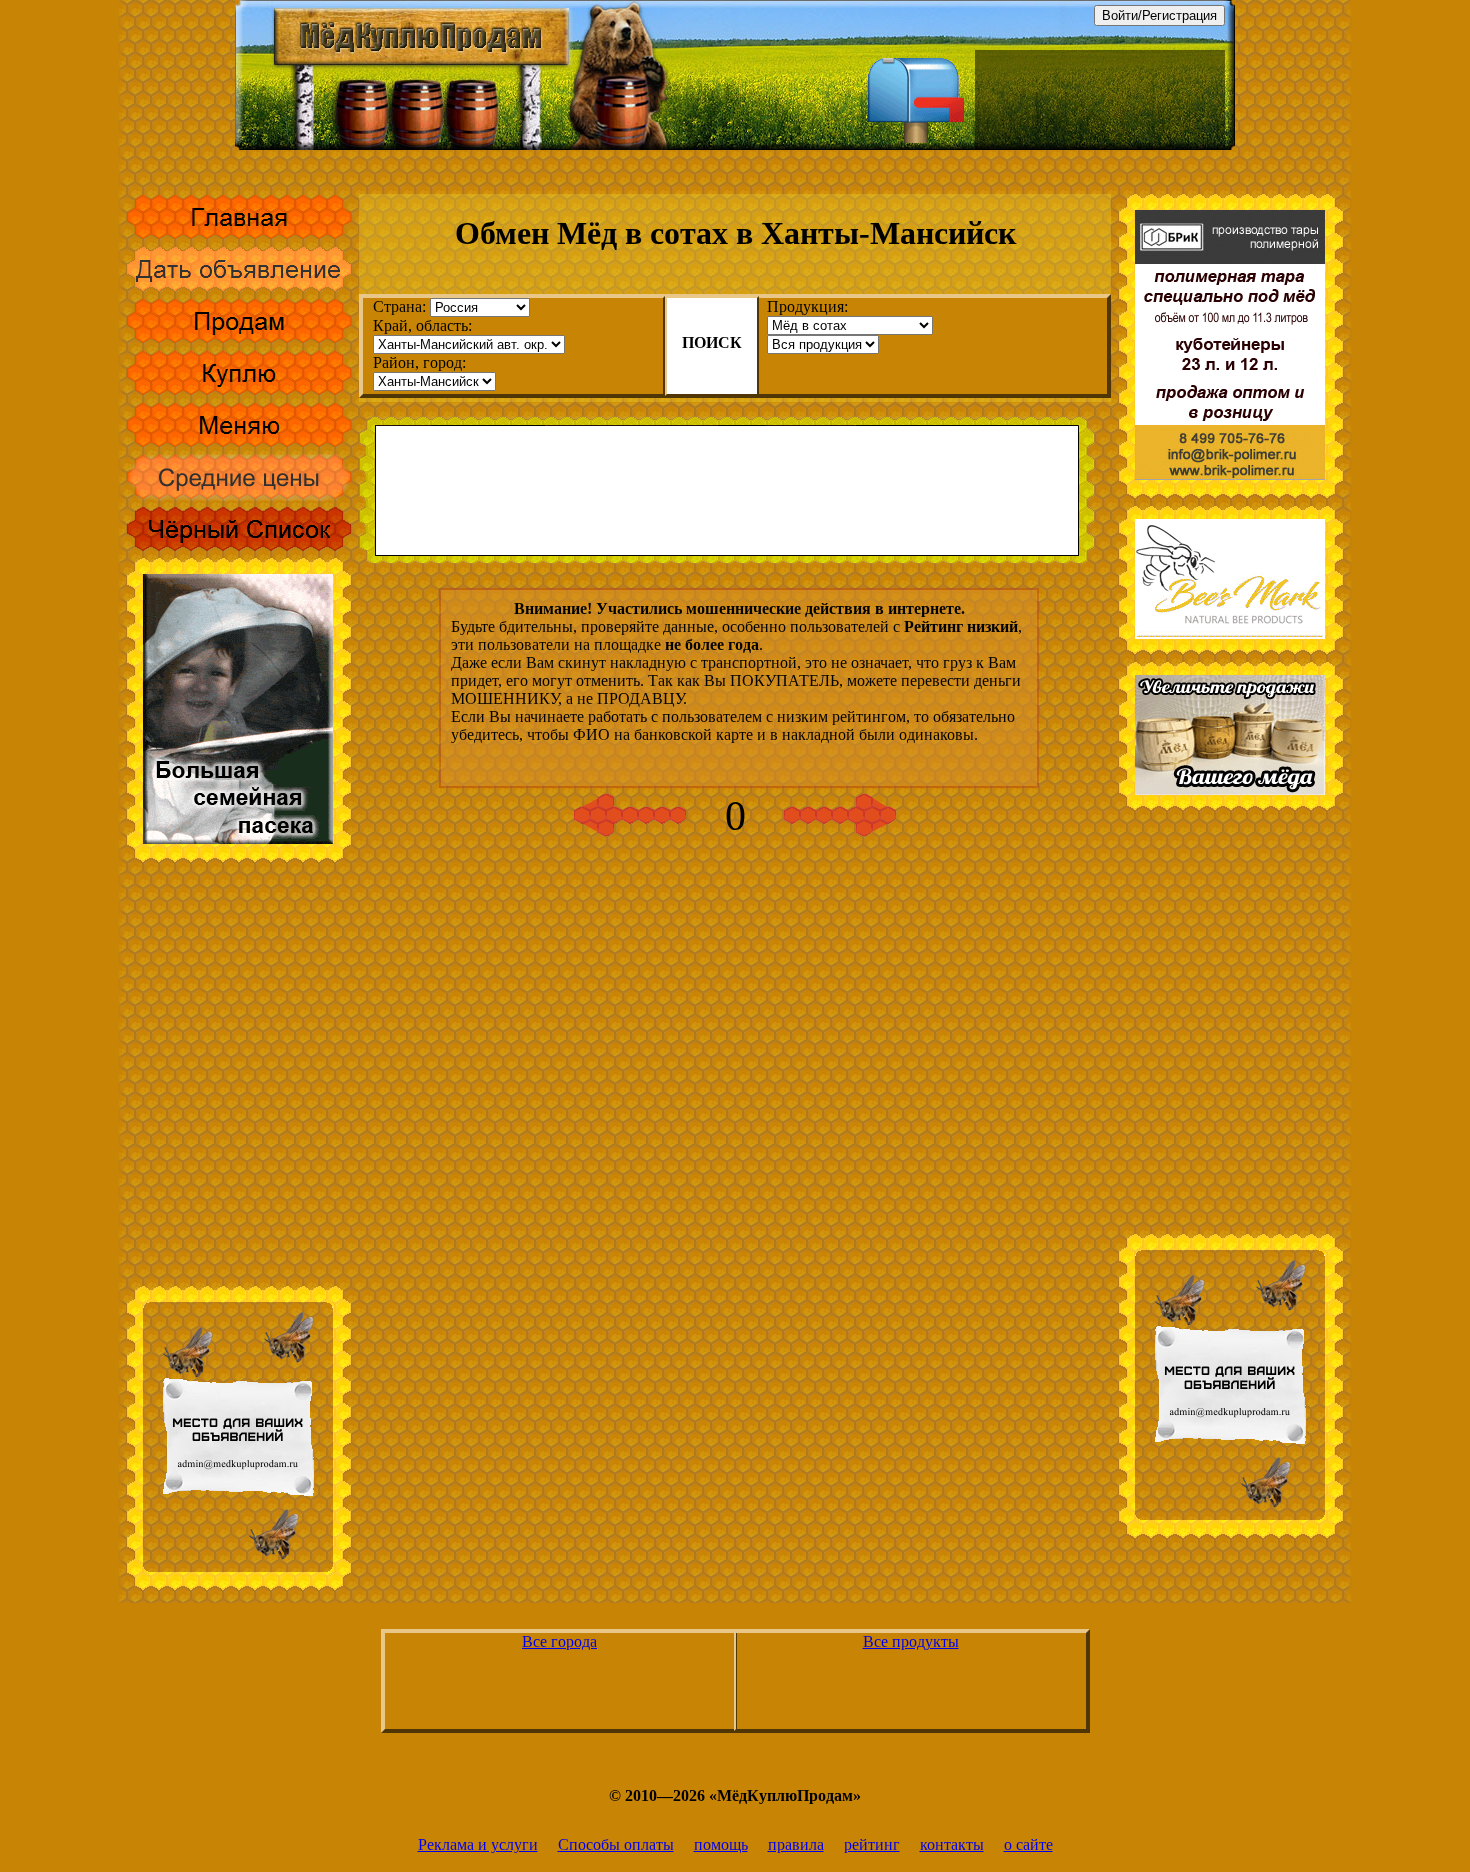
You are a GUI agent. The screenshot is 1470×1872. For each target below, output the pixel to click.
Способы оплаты (616, 1844)
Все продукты (911, 1641)
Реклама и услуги (478, 1844)
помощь (721, 1844)
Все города (559, 1641)
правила (796, 1844)
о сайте (1028, 1844)
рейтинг (872, 1844)
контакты (952, 1844)
